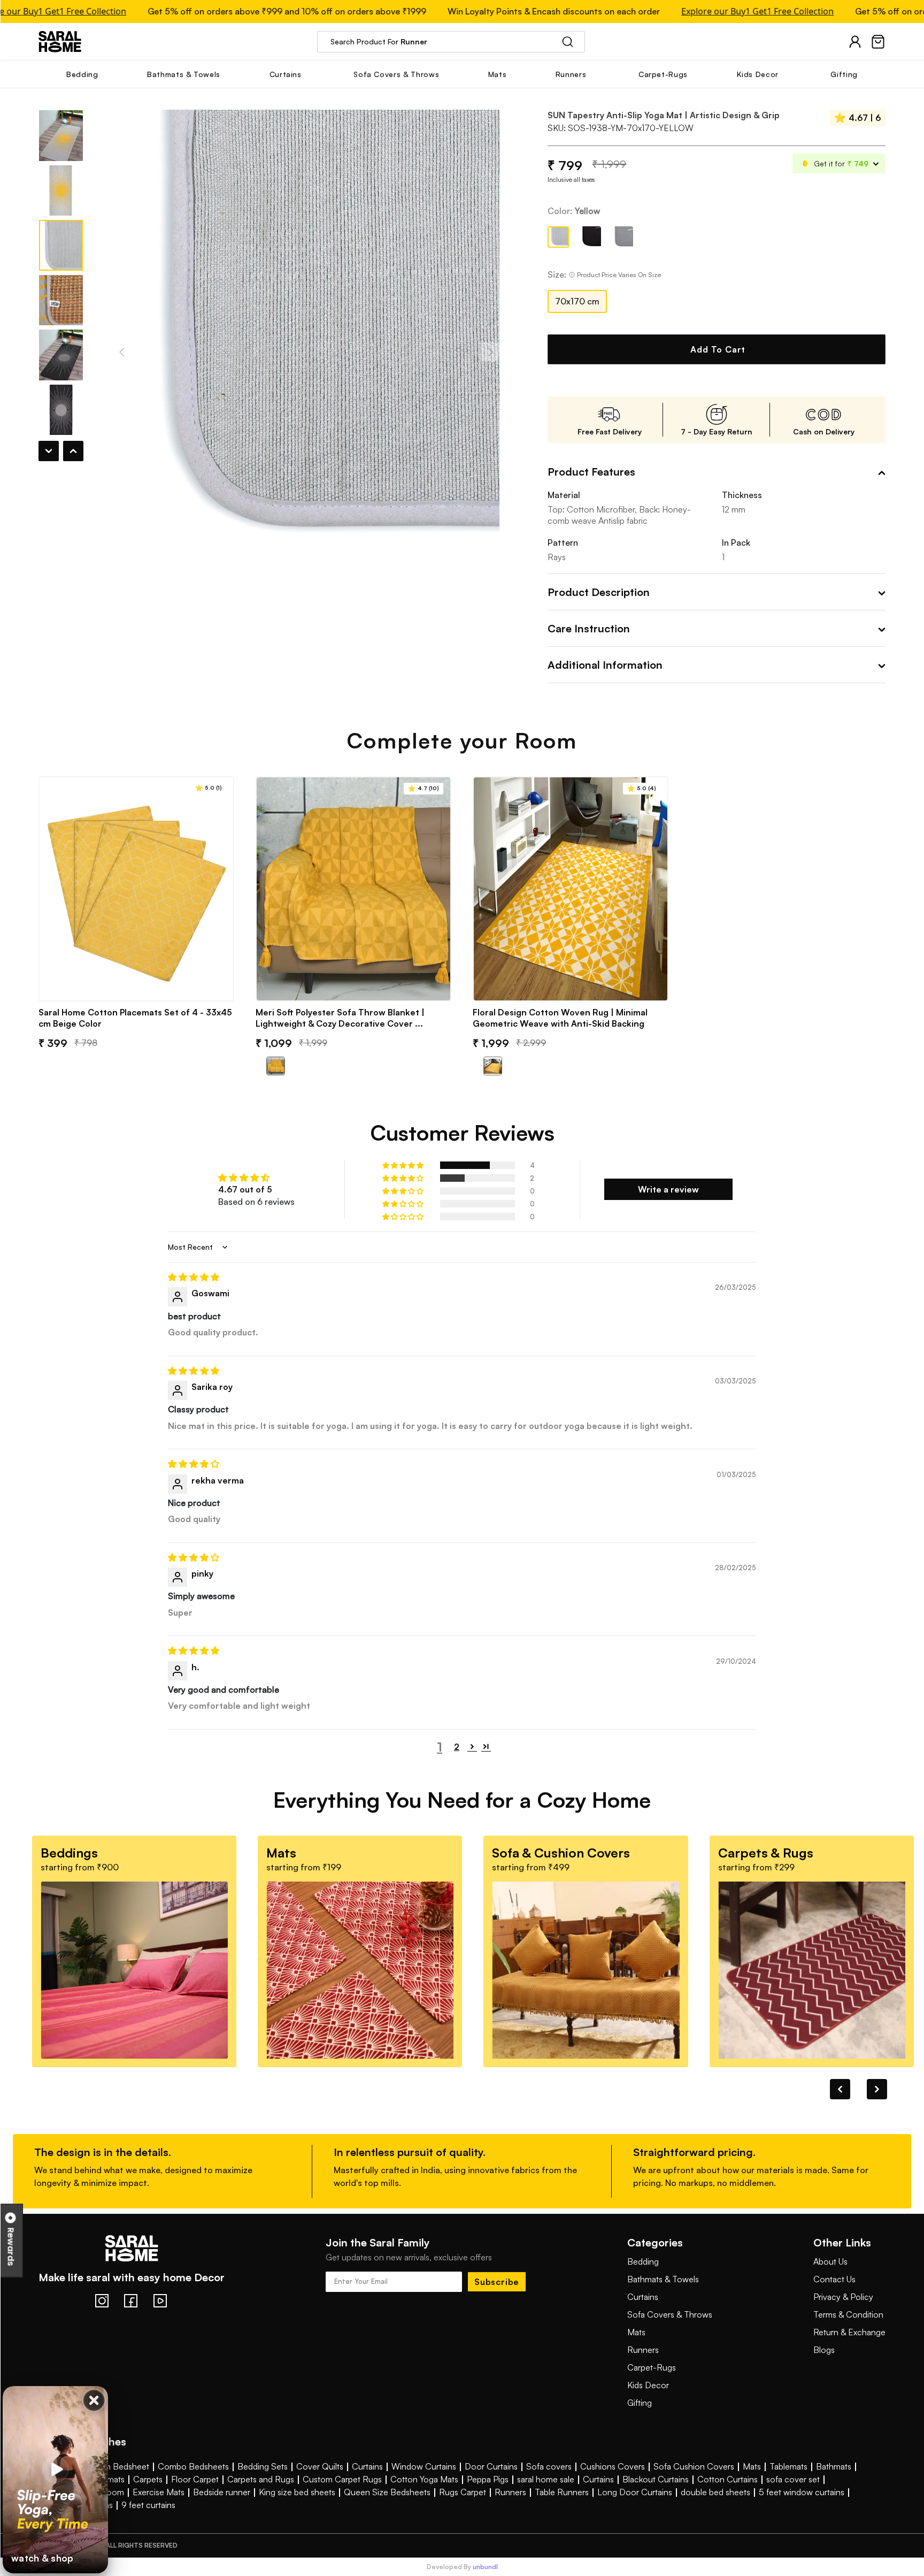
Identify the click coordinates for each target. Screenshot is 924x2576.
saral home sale (546, 2479)
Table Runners (562, 2492)
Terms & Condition (848, 2314)
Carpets (148, 2479)
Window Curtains (424, 2466)
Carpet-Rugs (652, 2367)
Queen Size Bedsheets (387, 2492)
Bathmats (834, 2466)
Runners (643, 2350)
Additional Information (605, 665)
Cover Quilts (320, 2466)
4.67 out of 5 (245, 1189)
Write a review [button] (668, 1189)
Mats (636, 2332)
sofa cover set (793, 2479)
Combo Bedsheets (193, 2466)
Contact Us (834, 2279)
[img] (462, 1277)
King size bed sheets (297, 2492)
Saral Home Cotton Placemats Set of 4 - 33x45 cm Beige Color (135, 1018)
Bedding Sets (263, 2466)
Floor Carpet (195, 2479)
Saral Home (60, 41)
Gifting (640, 2403)
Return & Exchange (849, 2332)
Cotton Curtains (727, 2479)
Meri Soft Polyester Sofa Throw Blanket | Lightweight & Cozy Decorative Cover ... (340, 1018)
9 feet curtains (148, 2505)
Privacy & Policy (843, 2297)
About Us (830, 2261)
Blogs (824, 2350)
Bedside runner (222, 2492)
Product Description (599, 592)
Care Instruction (589, 628)
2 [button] (457, 1747)
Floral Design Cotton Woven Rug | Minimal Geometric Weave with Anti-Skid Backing (560, 1018)
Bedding (643, 2261)
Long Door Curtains (635, 2492)
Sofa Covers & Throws (670, 2314)
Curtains (643, 2297)
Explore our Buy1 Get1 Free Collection (717, 12)
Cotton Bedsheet (116, 2466)
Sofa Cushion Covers (694, 2466)
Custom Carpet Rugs (342, 2479)
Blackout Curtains (656, 2479)
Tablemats (788, 2466)
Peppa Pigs (488, 2479)
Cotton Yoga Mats (424, 2479)
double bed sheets (715, 2492)
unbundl (485, 2567)
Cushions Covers (613, 2466)
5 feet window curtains (802, 2492)
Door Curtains (491, 2466)
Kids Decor (648, 2385)
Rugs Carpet (463, 2492)
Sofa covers (549, 2466)
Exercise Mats (159, 2492)
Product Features (591, 472)
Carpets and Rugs (261, 2479)
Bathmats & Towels (663, 2279)
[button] (404, 1165)
